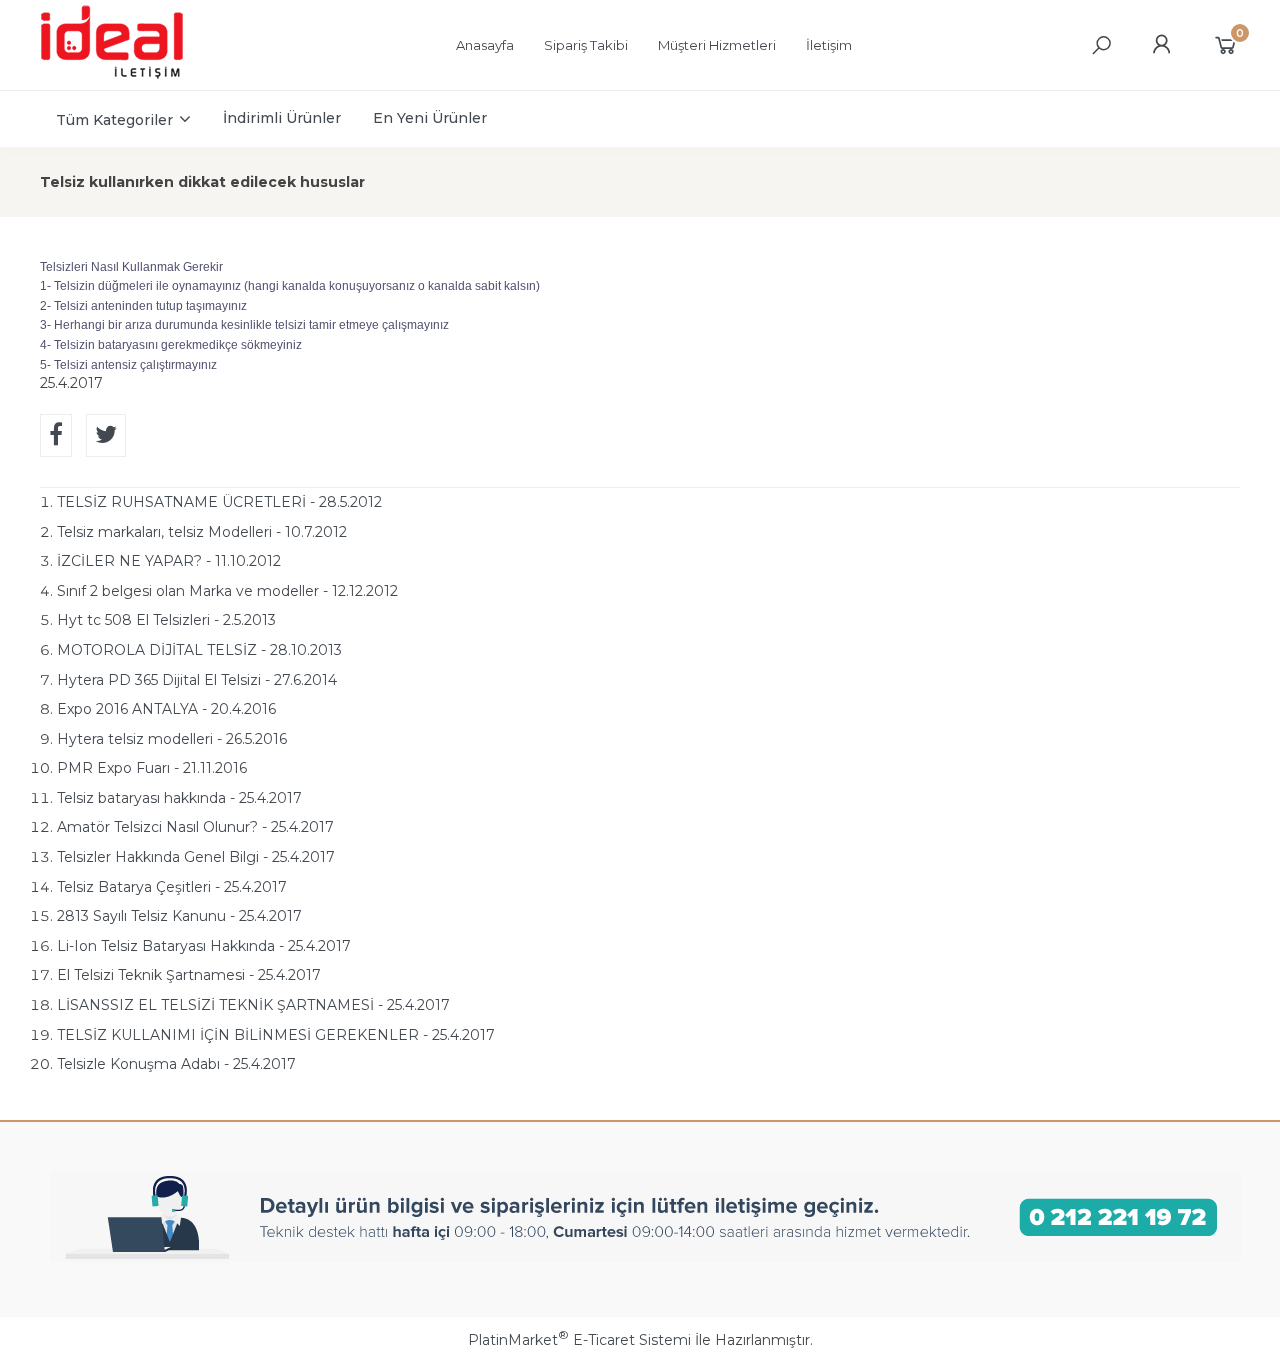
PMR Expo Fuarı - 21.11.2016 (152, 768)
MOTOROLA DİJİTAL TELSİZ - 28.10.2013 (199, 650)
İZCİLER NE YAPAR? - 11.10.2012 (169, 561)
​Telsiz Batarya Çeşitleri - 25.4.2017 (172, 887)
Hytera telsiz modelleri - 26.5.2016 (172, 739)
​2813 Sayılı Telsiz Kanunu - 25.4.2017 (179, 916)
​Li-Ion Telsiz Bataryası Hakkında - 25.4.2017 (204, 946)
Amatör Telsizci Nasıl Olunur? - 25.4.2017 (195, 827)
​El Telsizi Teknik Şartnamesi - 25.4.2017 (189, 975)
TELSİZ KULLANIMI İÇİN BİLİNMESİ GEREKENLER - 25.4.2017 (276, 1035)
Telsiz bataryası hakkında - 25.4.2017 (179, 798)
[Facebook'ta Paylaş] (56, 435)
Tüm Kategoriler (114, 120)
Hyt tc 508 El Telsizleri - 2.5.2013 (166, 620)
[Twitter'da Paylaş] (106, 435)
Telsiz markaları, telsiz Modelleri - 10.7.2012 (202, 532)
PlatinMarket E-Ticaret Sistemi (579, 1340)
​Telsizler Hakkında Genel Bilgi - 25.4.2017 (196, 857)
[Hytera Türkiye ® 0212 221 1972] (131, 76)
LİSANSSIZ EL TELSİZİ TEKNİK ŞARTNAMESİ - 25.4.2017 (253, 1005)
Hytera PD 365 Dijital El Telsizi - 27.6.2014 (197, 680)
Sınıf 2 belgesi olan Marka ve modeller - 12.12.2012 (227, 591)
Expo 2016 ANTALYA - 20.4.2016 (166, 709)
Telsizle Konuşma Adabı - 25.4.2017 (176, 1064)
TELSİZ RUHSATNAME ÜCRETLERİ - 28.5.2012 (219, 502)
